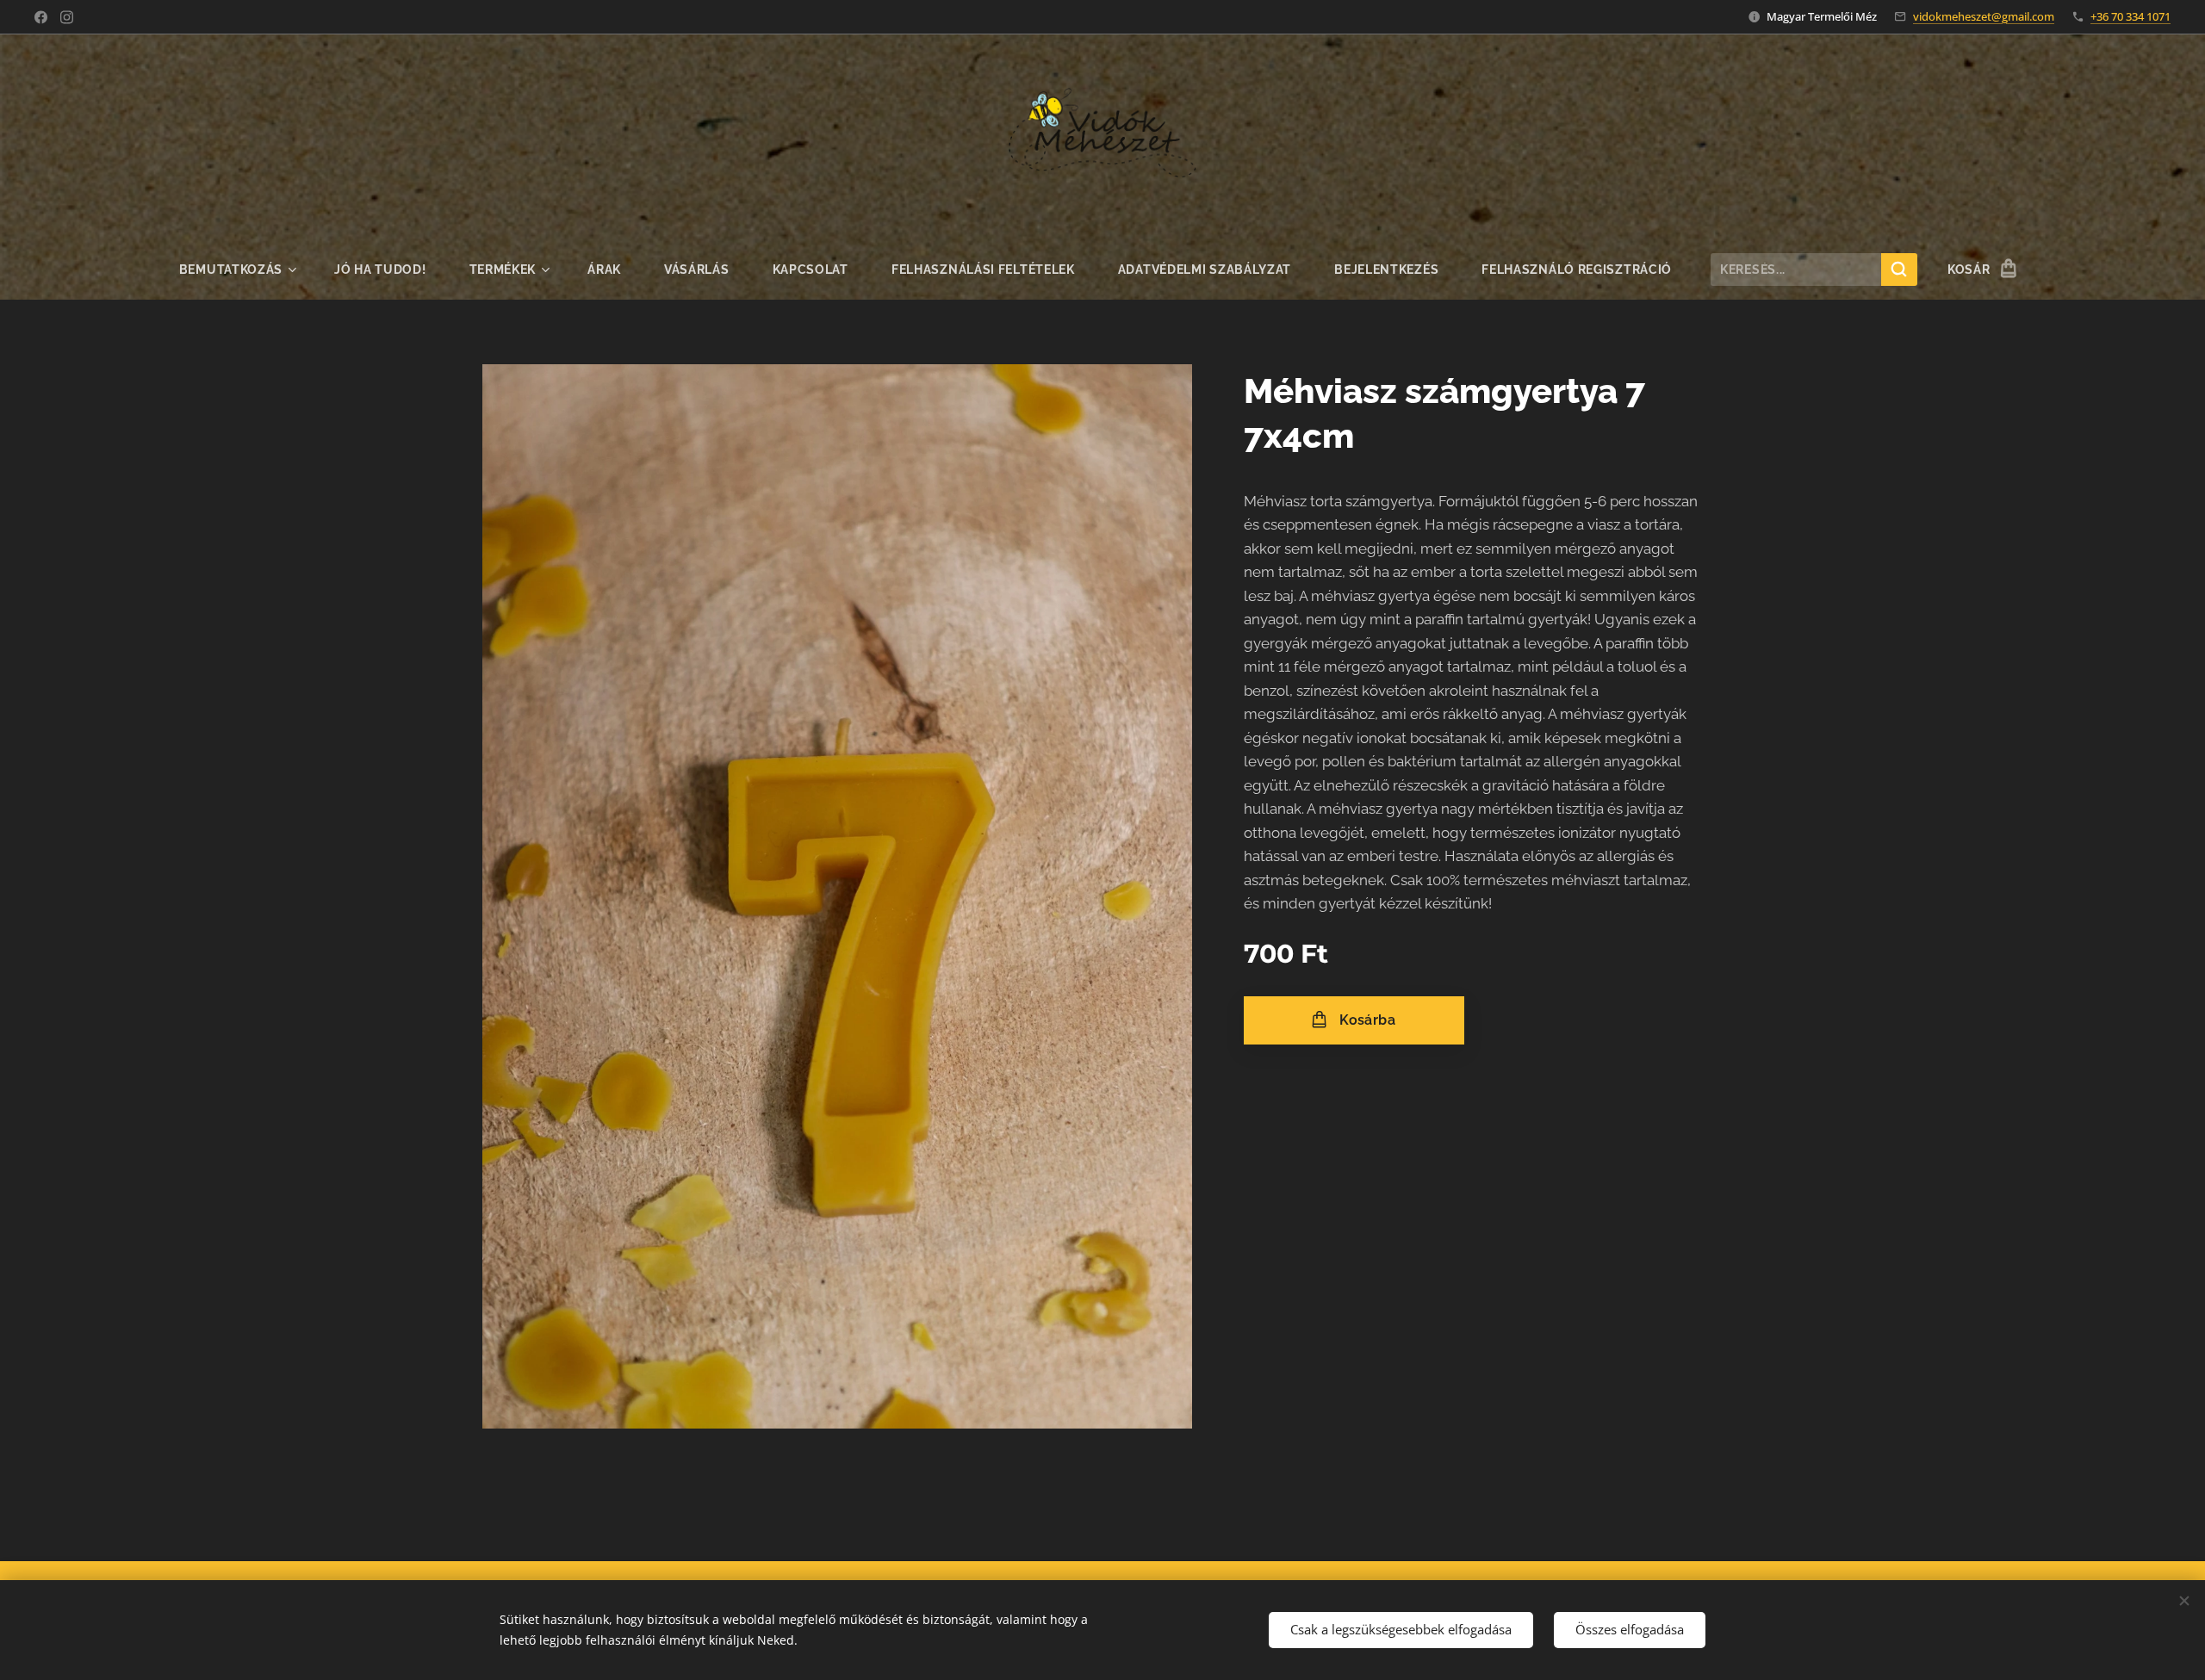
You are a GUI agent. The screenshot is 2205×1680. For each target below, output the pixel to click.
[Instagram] (67, 17)
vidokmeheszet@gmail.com (1984, 16)
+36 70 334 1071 (2130, 16)
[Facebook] (41, 17)
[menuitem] (246, 270)
